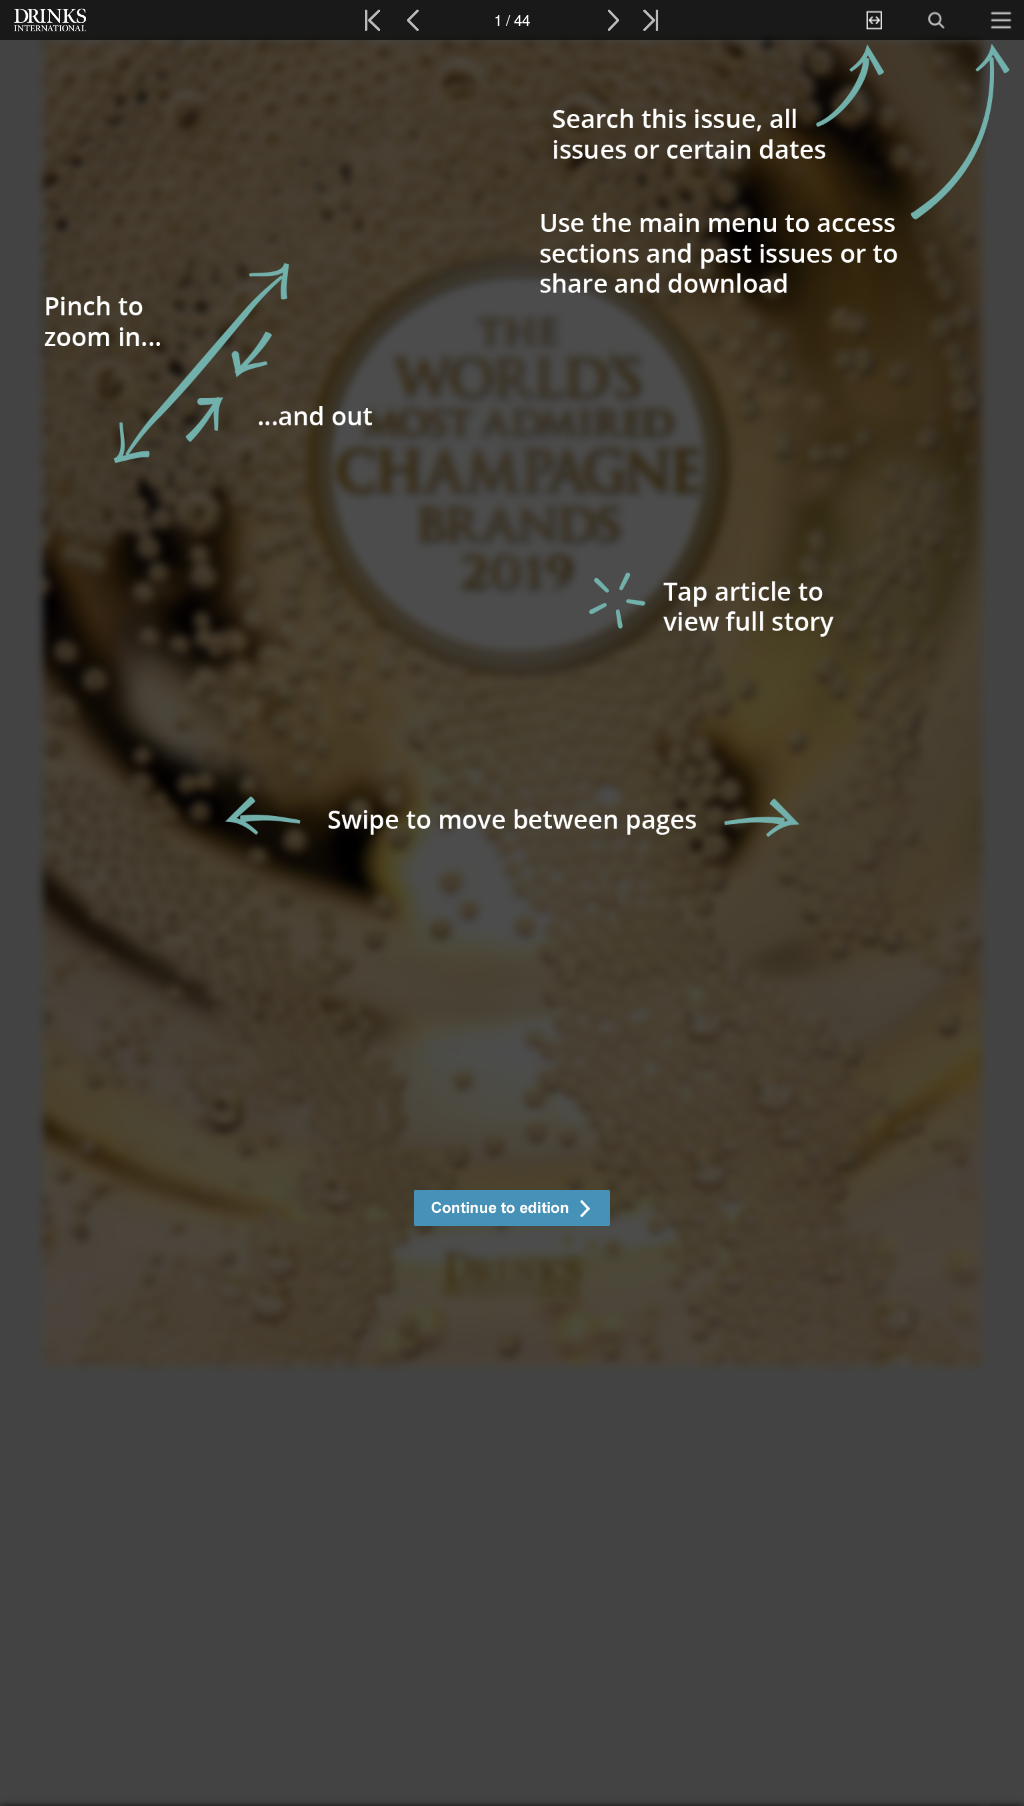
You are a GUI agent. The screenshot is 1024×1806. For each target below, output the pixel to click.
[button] (512, 1210)
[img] (512, 923)
